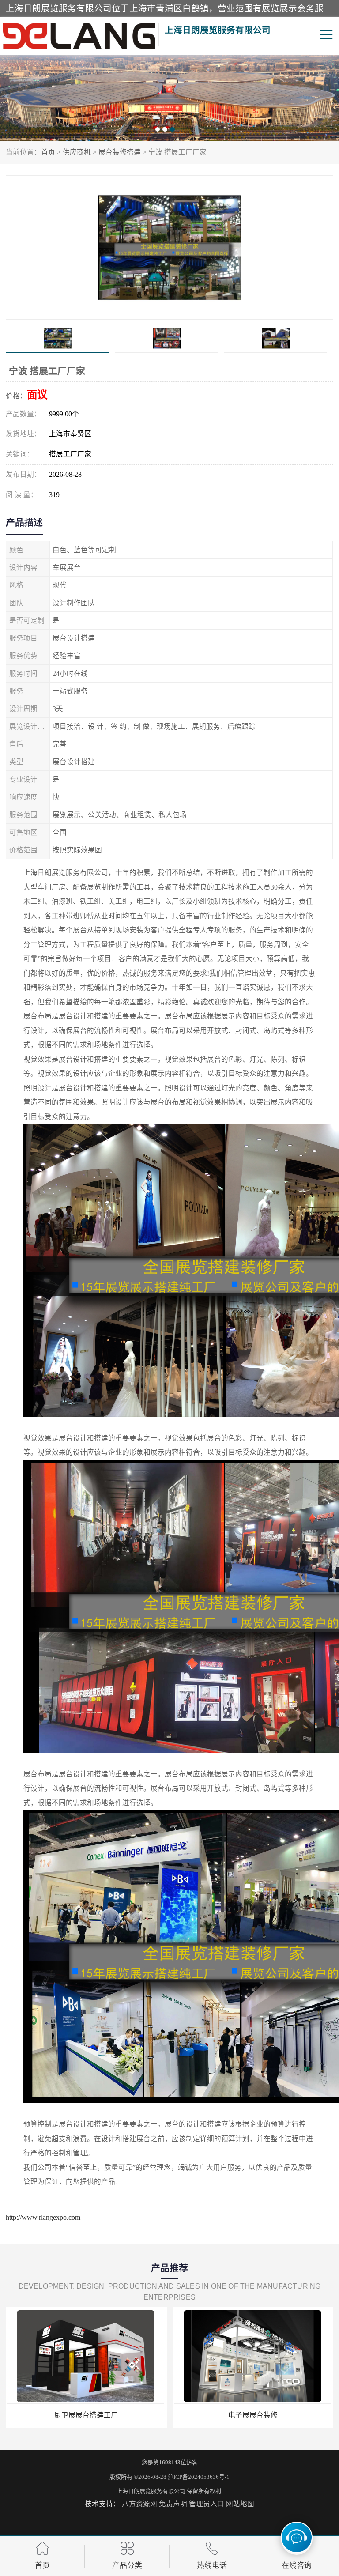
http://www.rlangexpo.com (43, 2217)
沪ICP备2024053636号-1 (199, 2477)
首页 (48, 152)
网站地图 (240, 2504)
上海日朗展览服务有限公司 (151, 2491)
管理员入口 (207, 2504)
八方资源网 (139, 2504)
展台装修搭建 (120, 152)
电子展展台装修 (86, 2415)
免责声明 (173, 2504)
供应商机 (77, 152)
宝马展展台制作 (253, 2415)
